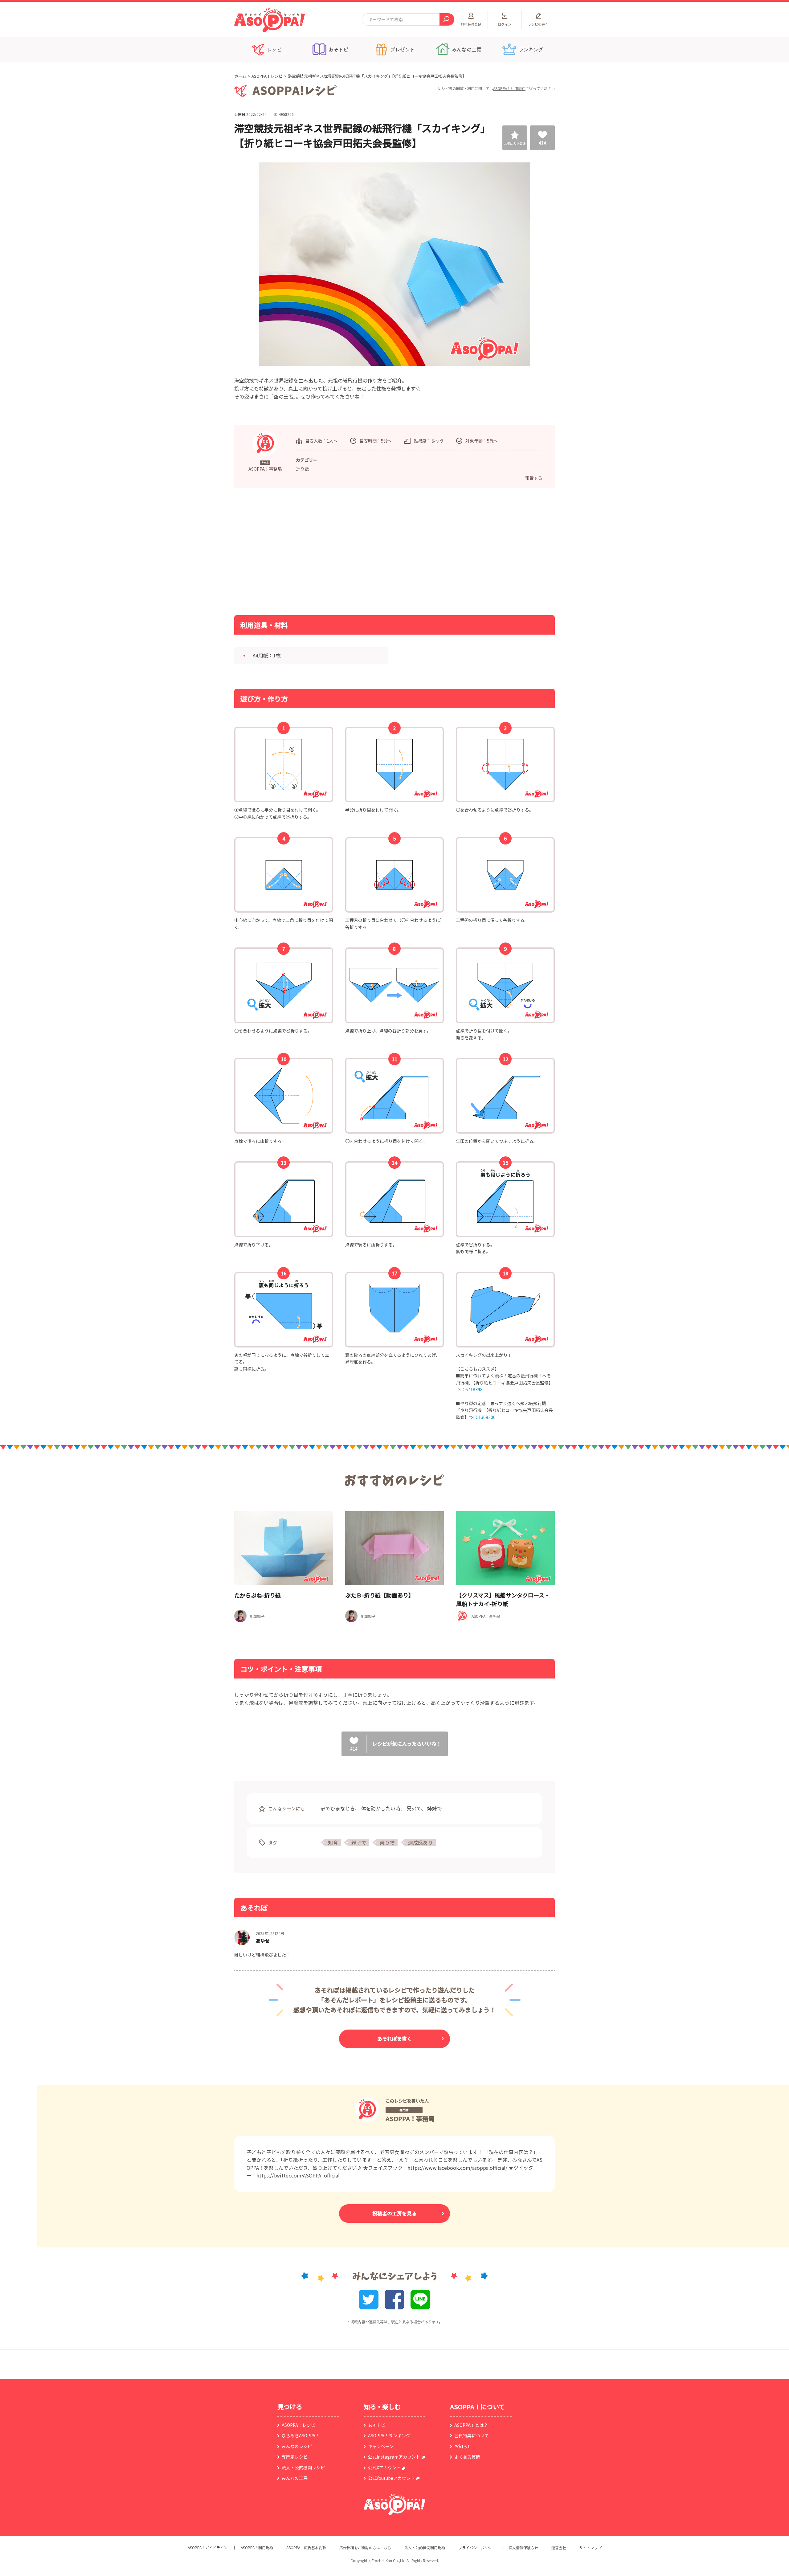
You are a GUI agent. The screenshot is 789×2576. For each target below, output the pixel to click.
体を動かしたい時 (381, 1808)
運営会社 (559, 2548)
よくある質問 (467, 2457)
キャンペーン (381, 2446)
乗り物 (387, 1842)
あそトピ (377, 2425)
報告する (534, 478)
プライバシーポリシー (477, 2548)
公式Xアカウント (384, 2468)
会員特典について (472, 2435)
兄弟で (414, 1808)
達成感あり (420, 1842)
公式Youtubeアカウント (391, 2478)
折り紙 (302, 468)
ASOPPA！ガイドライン (208, 2548)
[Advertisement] (331, 551)
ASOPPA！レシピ (267, 76)
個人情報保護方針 (523, 2548)
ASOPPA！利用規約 (509, 88)
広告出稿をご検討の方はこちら (365, 2548)
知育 (333, 1842)
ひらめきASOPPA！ (301, 2435)
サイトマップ (591, 2548)
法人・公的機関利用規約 (425, 2548)
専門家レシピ (295, 2457)
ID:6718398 (471, 1389)
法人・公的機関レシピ (303, 2468)
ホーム (240, 76)
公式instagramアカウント (394, 2457)
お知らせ (463, 2446)
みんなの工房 (295, 2478)
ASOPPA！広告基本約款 (306, 2548)
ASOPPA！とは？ (471, 2425)
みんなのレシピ (297, 2446)
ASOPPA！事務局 (410, 2118)
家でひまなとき (338, 1808)
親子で (359, 1842)
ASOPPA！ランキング (389, 2435)
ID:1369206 (484, 1417)
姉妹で (435, 1808)
